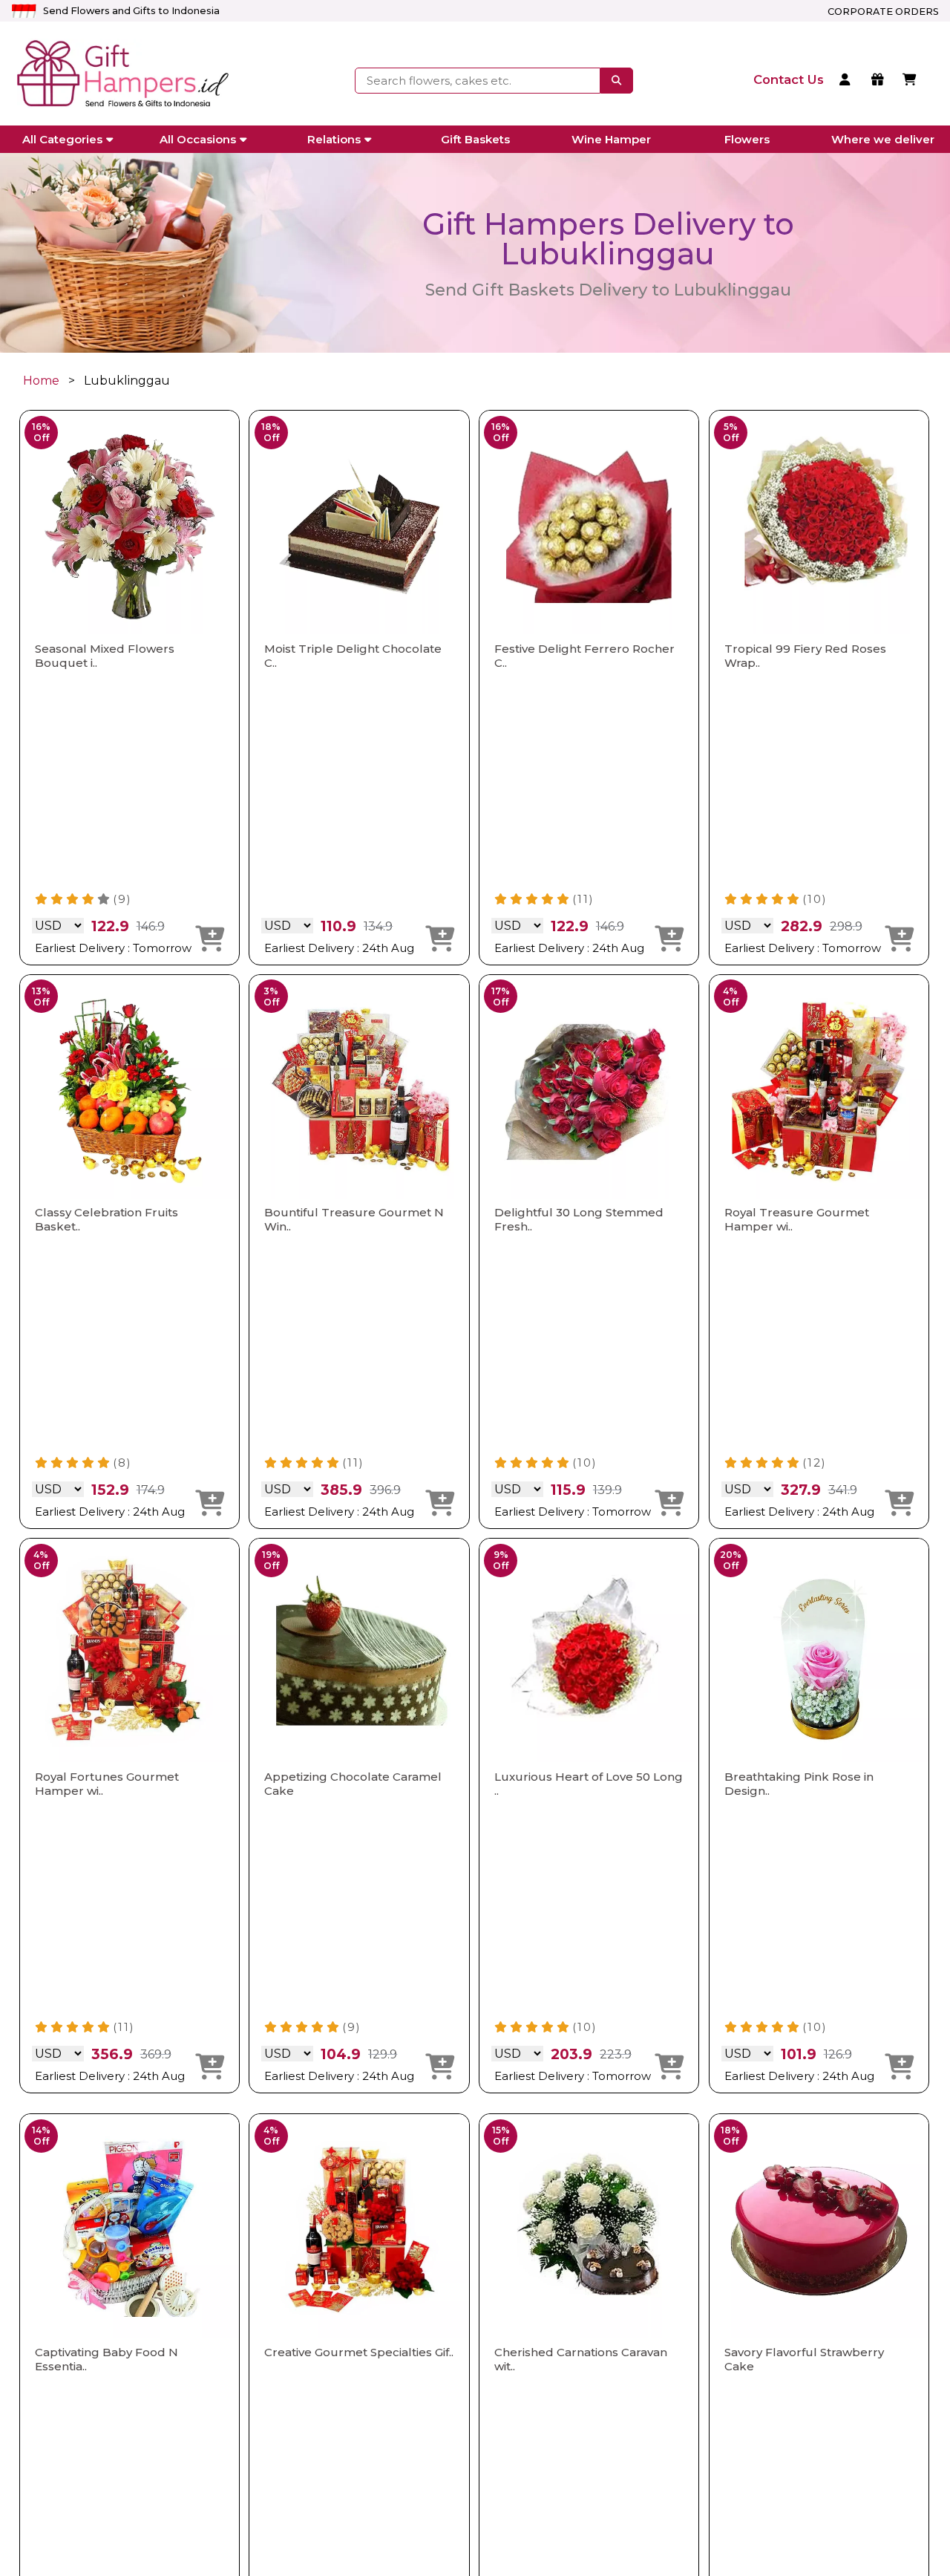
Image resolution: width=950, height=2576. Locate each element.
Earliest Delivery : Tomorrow (113, 948)
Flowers (747, 139)
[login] (847, 81)
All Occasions (198, 139)
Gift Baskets (475, 139)
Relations (334, 139)
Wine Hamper (611, 139)
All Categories (62, 139)
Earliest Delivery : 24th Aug (339, 948)
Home (41, 381)
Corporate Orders (883, 12)
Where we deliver (883, 139)
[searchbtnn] (616, 80)
